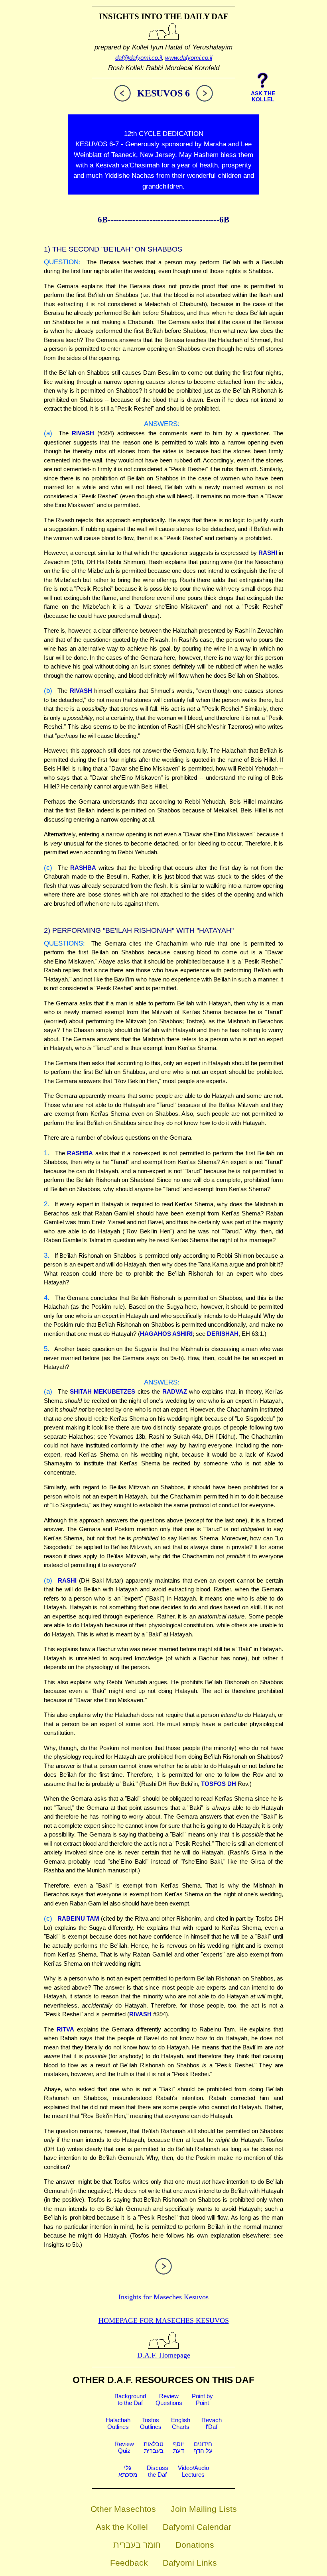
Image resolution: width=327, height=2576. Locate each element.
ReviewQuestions (169, 2399)
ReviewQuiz (124, 2447)
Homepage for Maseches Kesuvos (164, 2320)
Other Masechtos (123, 2509)
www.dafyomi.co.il (189, 58)
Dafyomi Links (190, 2563)
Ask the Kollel (122, 2527)
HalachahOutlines (118, 2423)
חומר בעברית (137, 2545)
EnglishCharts (181, 2423)
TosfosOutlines (151, 2423)
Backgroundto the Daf (130, 2399)
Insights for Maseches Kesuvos (163, 2297)
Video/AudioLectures (193, 2471)
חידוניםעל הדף (203, 2447)
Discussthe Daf (158, 2471)
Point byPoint (202, 2399)
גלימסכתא (128, 2471)
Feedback (129, 2563)
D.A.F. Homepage (164, 2355)
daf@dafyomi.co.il (139, 58)
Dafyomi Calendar (197, 2527)
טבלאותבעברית (154, 2447)
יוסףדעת (178, 2447)
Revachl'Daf (212, 2423)
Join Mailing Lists (204, 2509)
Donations (195, 2545)
